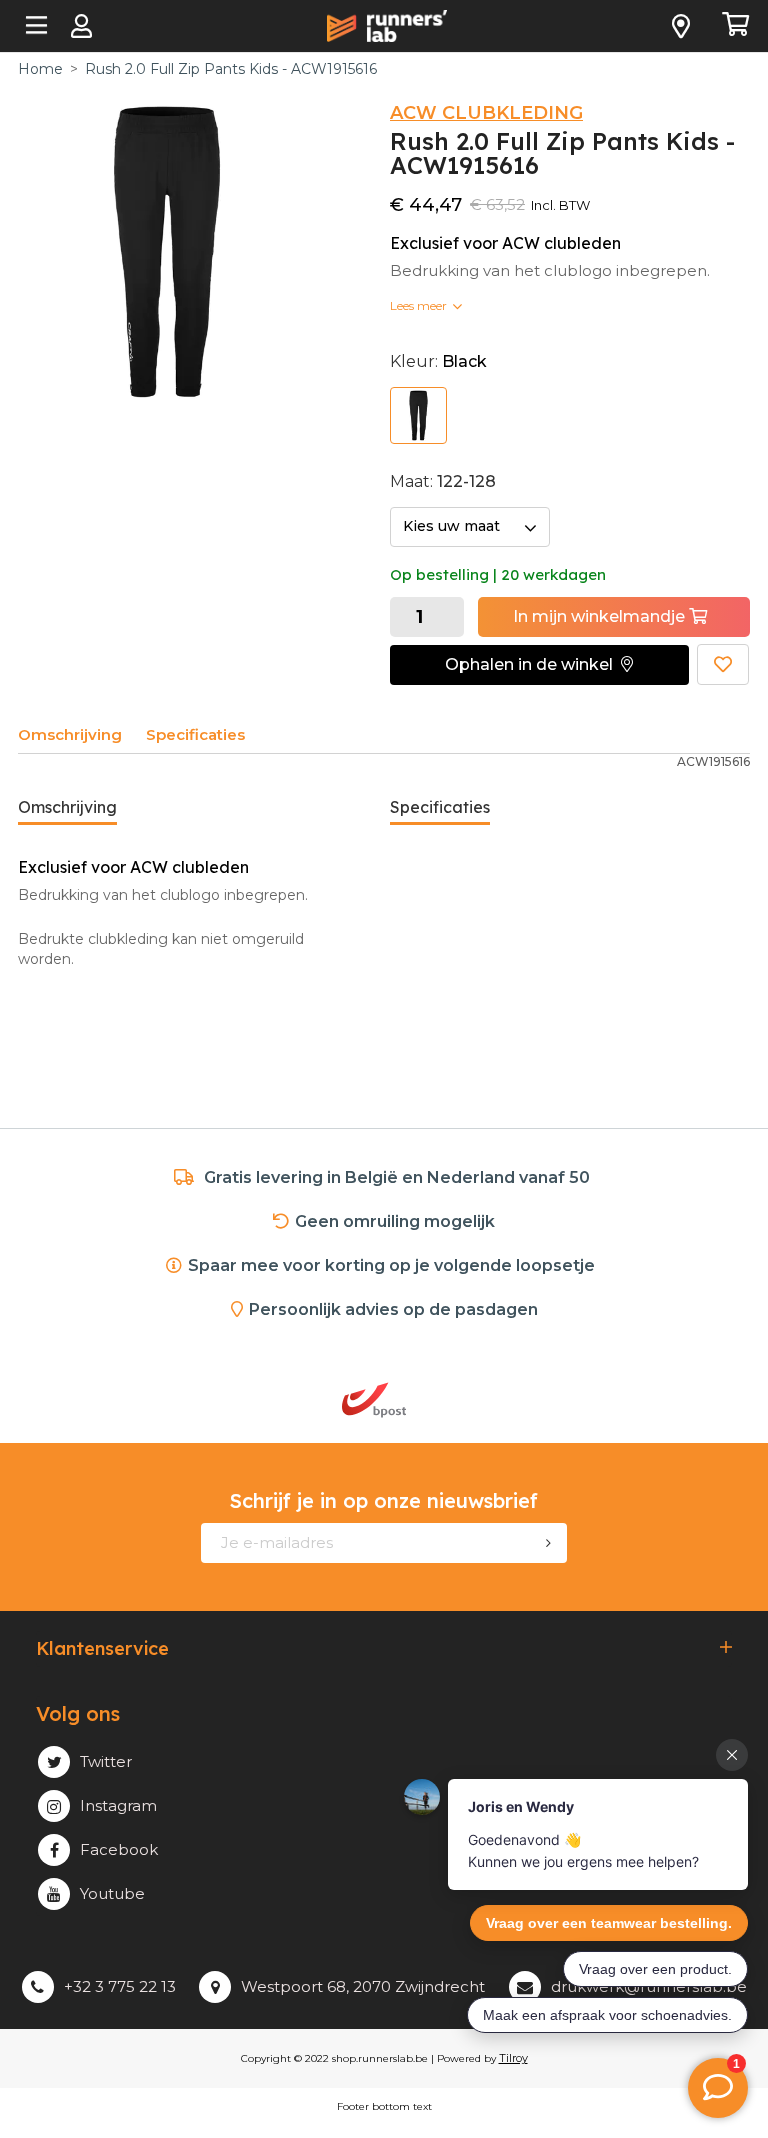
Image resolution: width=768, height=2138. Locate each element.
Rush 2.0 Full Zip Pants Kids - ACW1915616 (231, 69)
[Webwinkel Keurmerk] (482, 1400)
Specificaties (195, 734)
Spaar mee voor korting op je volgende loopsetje (395, 1265)
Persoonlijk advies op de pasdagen (393, 1309)
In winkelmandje (601, 616)
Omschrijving (70, 734)
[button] (539, 665)
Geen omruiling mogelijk (395, 1221)
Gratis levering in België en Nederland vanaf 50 (397, 1177)
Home (40, 69)
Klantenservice (102, 1649)
